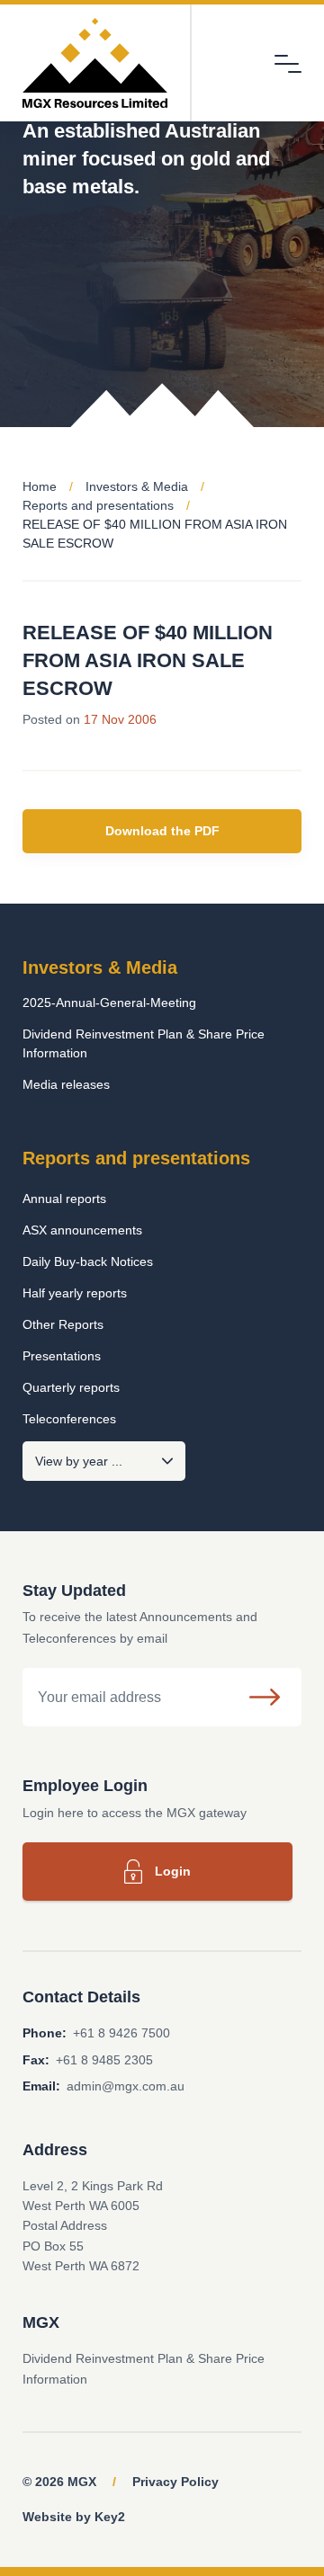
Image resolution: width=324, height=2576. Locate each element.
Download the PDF (162, 831)
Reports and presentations (98, 505)
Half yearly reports (75, 1293)
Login (173, 1871)
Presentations (62, 1356)
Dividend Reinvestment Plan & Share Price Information (144, 1043)
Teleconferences (69, 1419)
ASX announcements (82, 1230)
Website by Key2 (74, 2517)
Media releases (66, 1084)
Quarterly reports (71, 1387)
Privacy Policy (175, 2482)
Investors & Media (137, 486)
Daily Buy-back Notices (88, 1261)
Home (40, 486)
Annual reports (64, 1199)
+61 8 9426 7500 (121, 2033)
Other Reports (63, 1324)
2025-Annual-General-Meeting (109, 1003)
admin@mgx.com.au (126, 2086)
